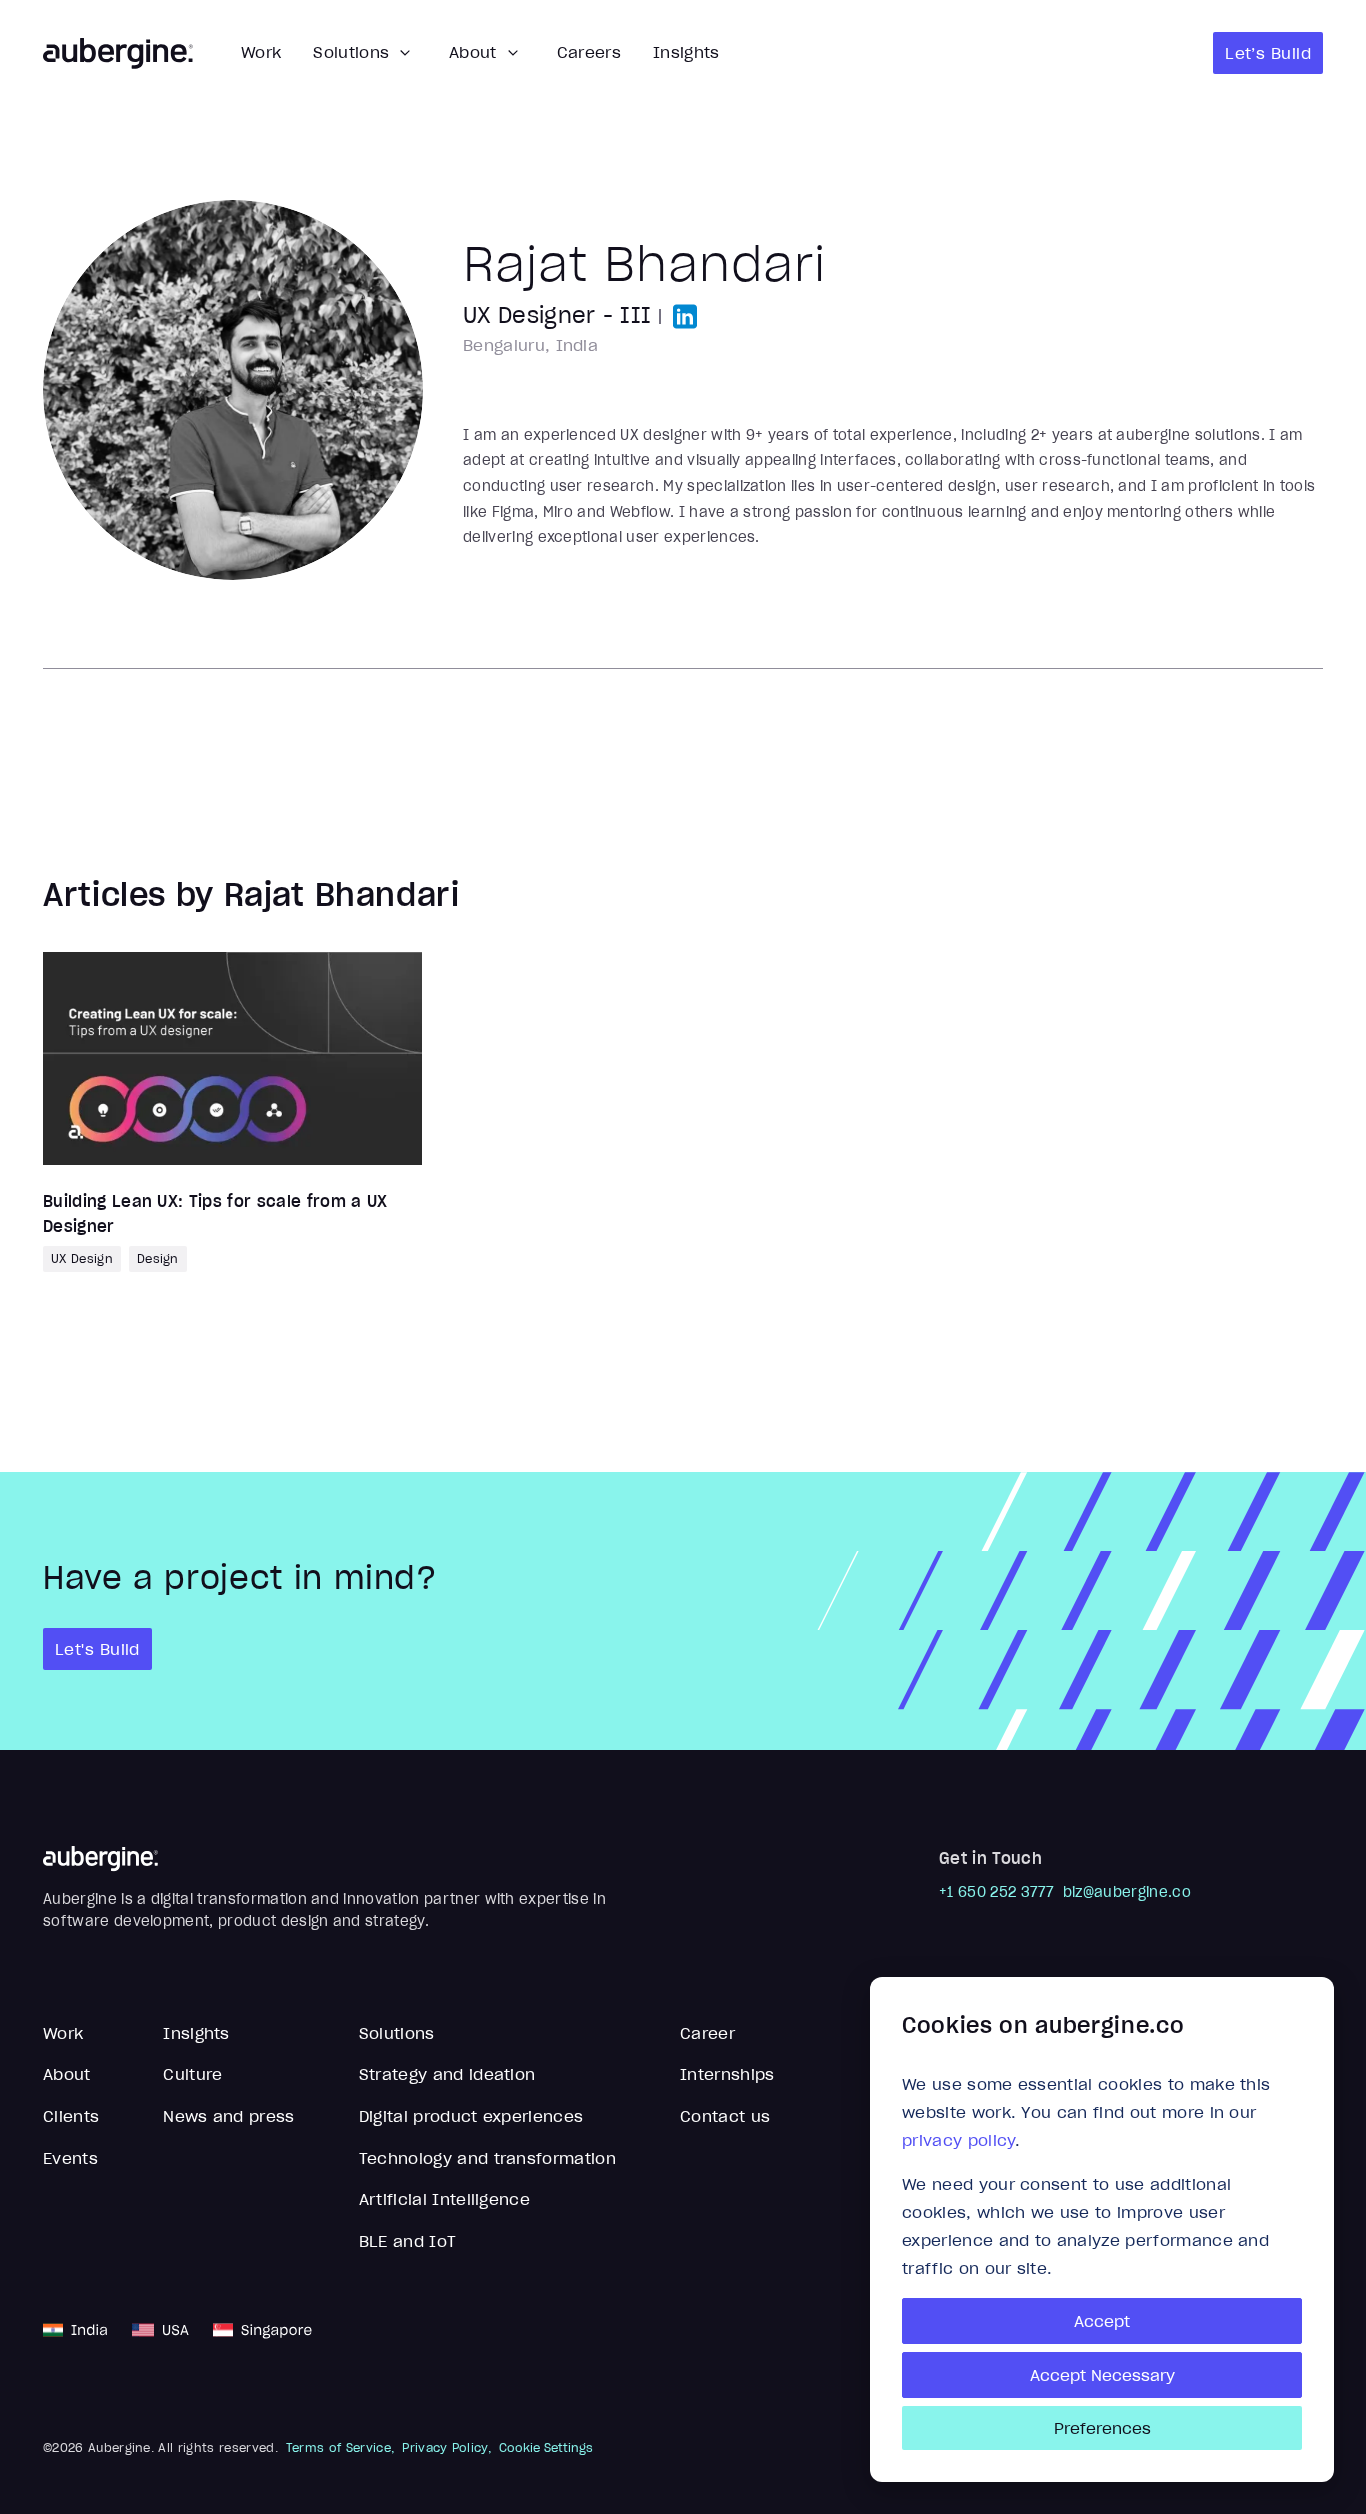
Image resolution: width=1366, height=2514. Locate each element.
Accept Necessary (1102, 2375)
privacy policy (958, 2140)
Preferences (1102, 2428)
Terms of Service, (340, 2448)
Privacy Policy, (446, 2448)
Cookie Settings (546, 2448)
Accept (1102, 2321)
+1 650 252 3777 (997, 1892)
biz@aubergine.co (1127, 1892)
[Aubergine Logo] (118, 53)
